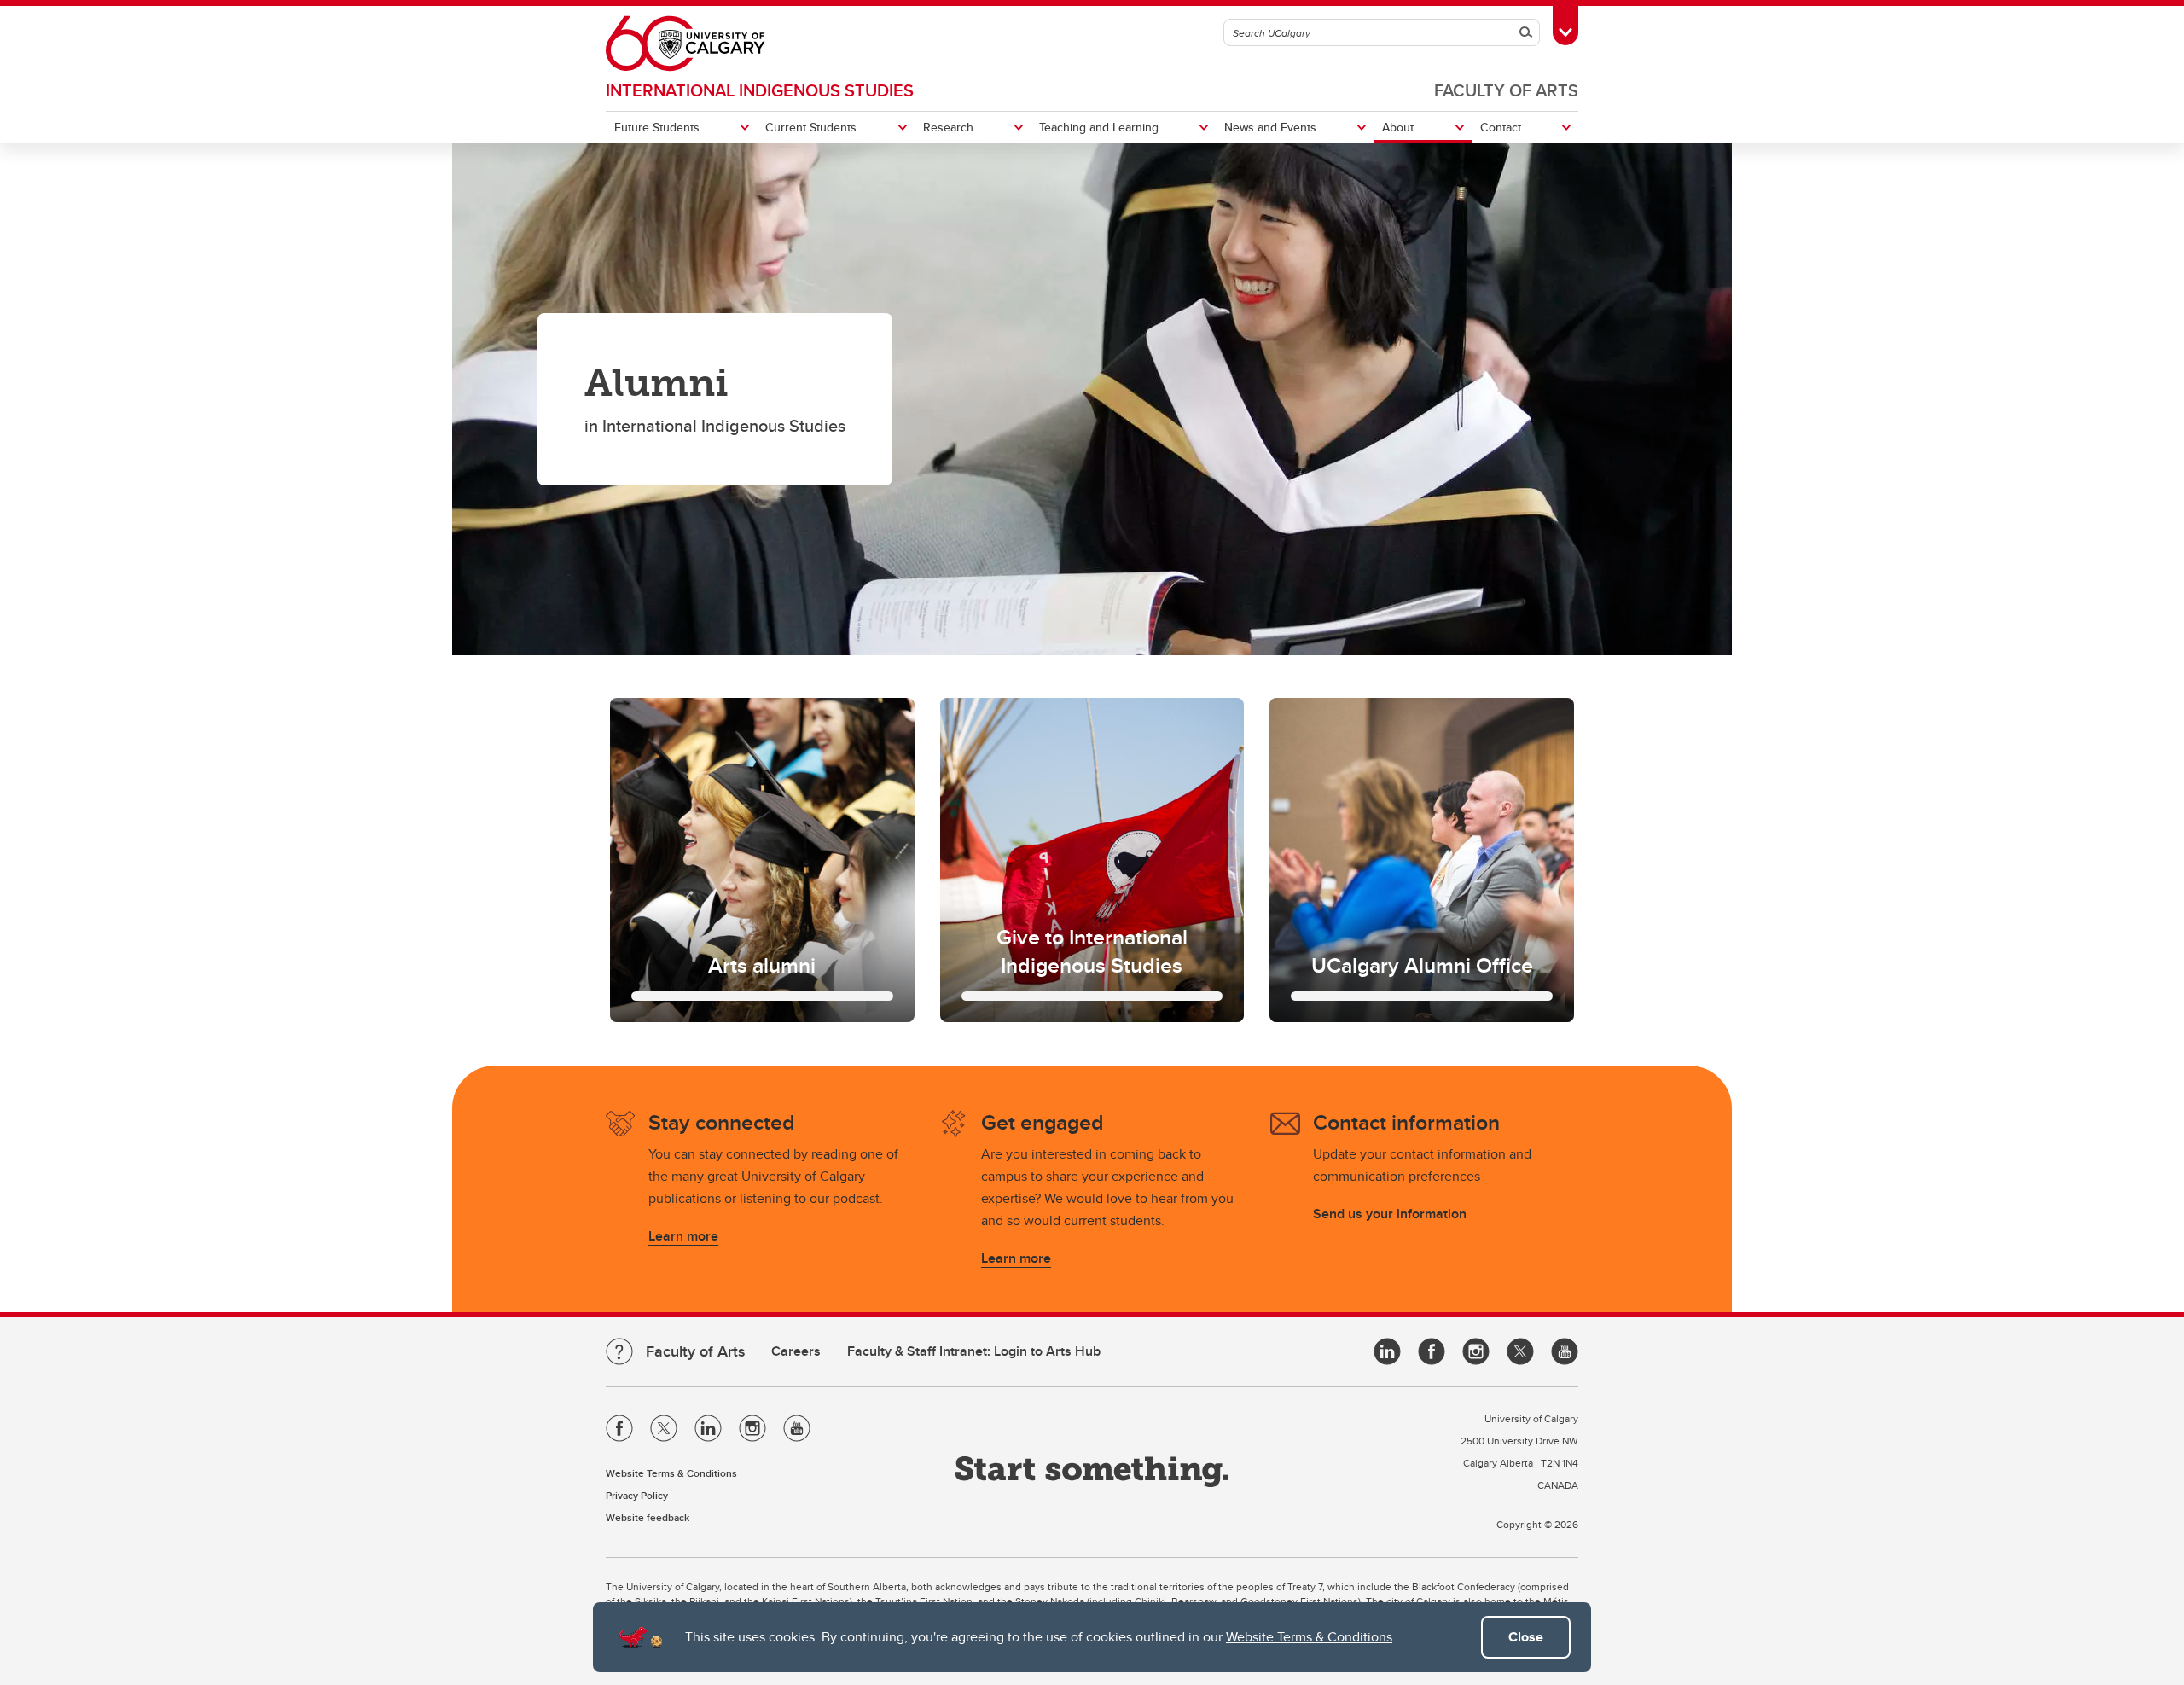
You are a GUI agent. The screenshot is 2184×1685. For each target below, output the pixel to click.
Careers (796, 1351)
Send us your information (1390, 1214)
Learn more (683, 1236)
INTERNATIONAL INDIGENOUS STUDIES (760, 90)
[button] (762, 860)
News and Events (1270, 127)
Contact (1501, 127)
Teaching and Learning (1099, 127)
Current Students (811, 127)
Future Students (657, 127)
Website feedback (648, 1517)
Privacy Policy (637, 1495)
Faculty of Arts (1506, 90)
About (1398, 127)
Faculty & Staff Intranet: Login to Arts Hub (974, 1351)
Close (1526, 1637)
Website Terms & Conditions (1309, 1637)
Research (948, 127)
